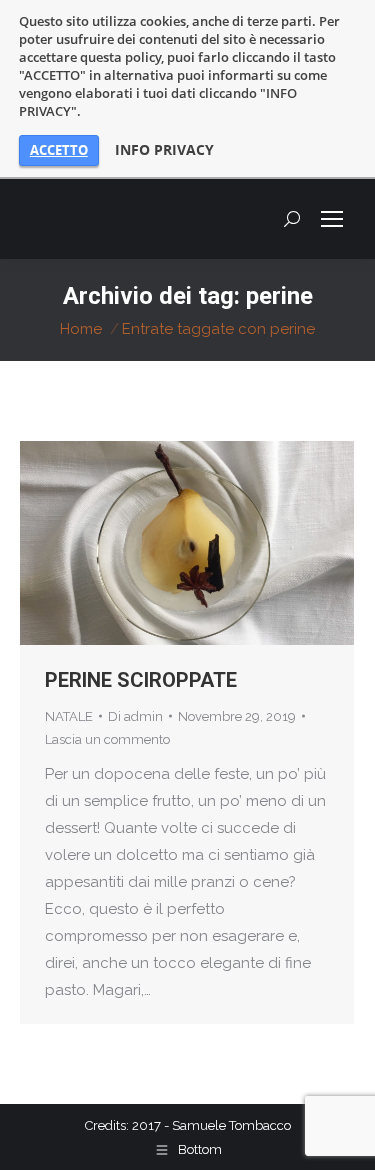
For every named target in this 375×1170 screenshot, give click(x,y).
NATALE (69, 716)
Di (135, 716)
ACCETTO (59, 150)
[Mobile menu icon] (332, 219)
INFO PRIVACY (164, 150)
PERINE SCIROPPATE (141, 680)
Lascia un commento (107, 739)
